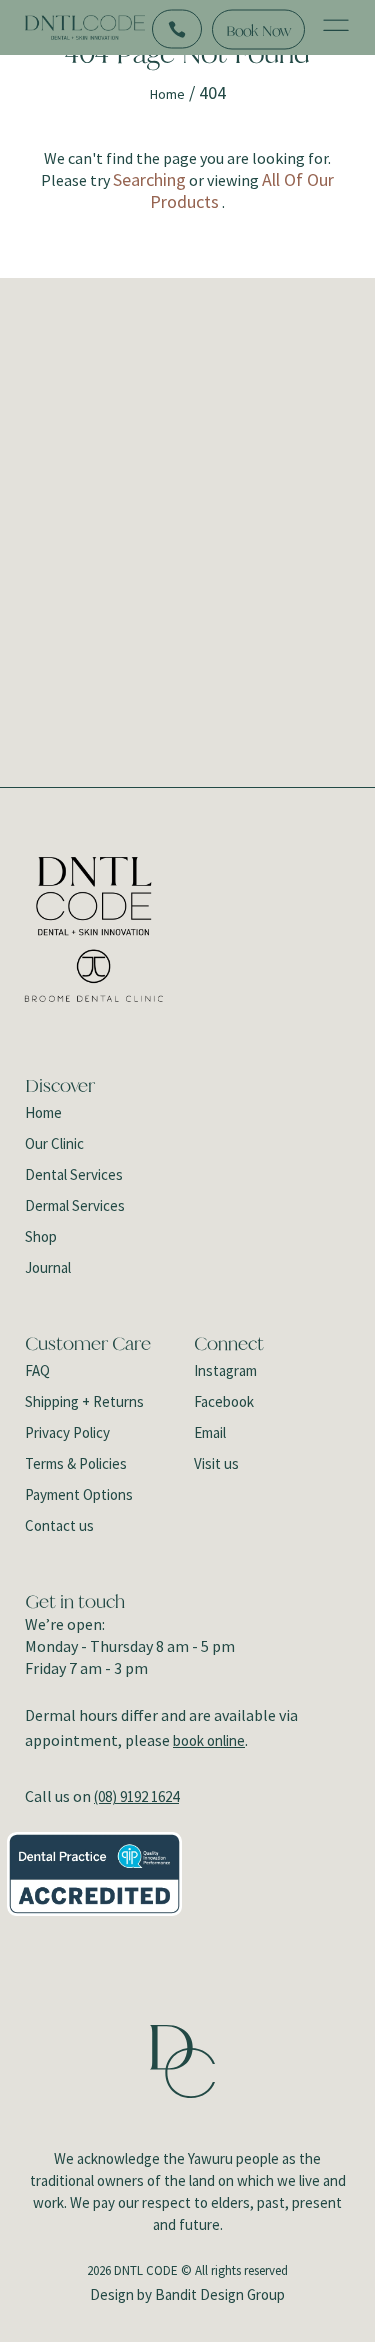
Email (210, 1432)
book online (209, 1740)
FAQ (37, 1370)
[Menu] (336, 28)
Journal (48, 1267)
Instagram (225, 1370)
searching (149, 179)
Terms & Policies (76, 1463)
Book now (258, 29)
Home (167, 94)
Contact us (59, 1525)
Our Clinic (54, 1143)
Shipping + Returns (84, 1401)
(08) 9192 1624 (136, 1796)
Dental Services (74, 1174)
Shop (41, 1236)
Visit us (216, 1463)
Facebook (224, 1401)
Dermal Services (75, 1205)
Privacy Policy (67, 1432)
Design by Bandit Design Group (187, 2294)
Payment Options (79, 1494)
